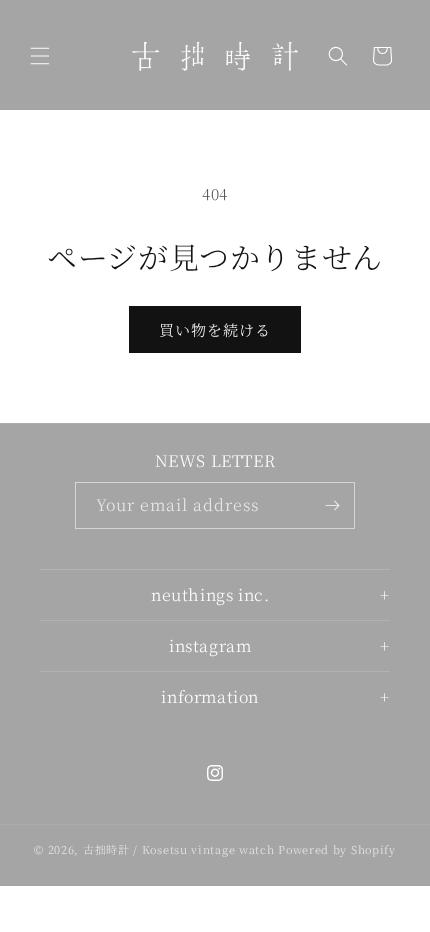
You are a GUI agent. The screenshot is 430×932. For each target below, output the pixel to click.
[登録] (332, 505)
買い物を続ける (215, 329)
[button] (40, 56)
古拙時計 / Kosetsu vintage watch (179, 849)
